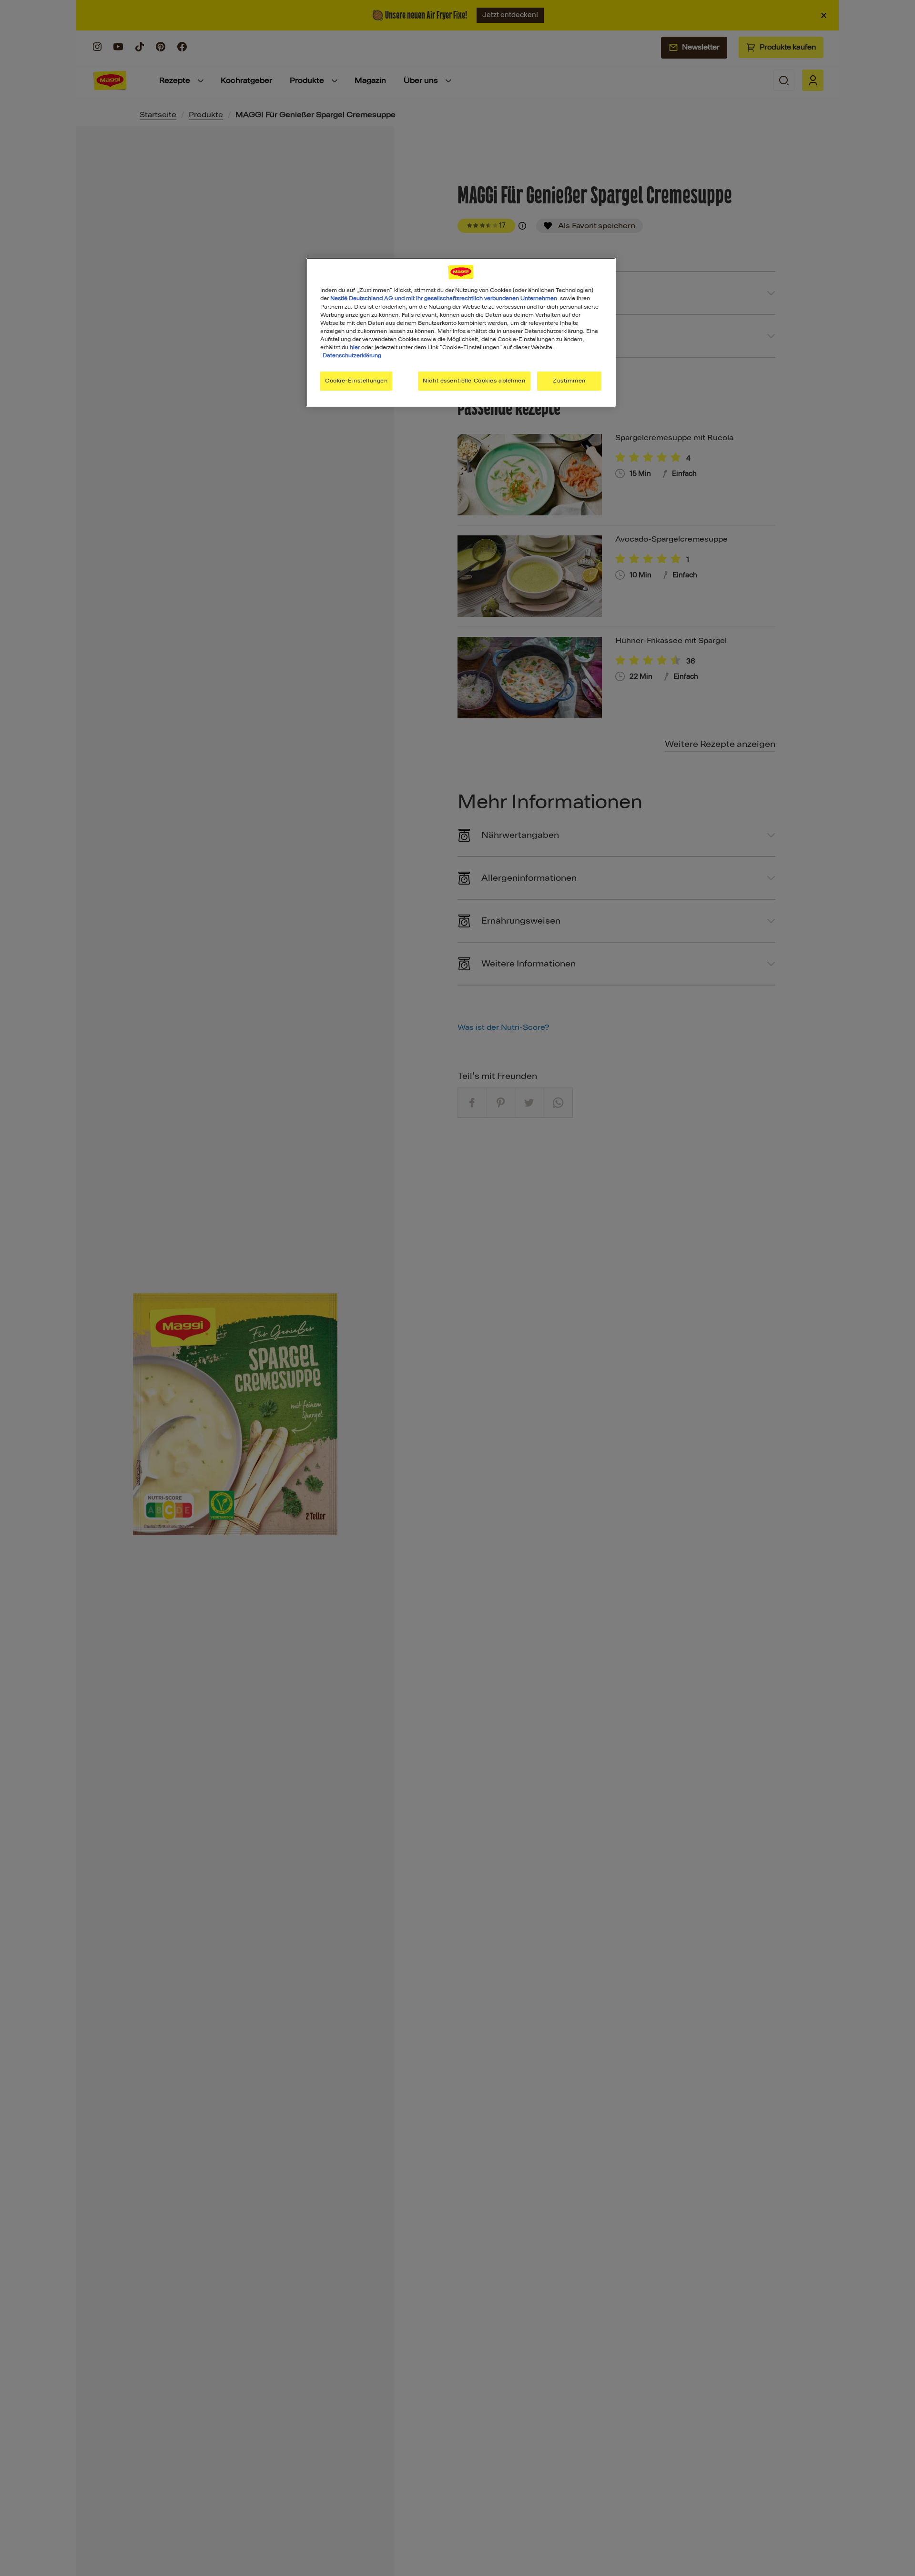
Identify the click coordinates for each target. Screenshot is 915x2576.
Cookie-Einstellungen (356, 380)
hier (355, 347)
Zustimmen (569, 380)
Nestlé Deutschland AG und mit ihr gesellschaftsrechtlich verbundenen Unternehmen (444, 298)
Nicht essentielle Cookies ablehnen (474, 380)
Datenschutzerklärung (352, 355)
